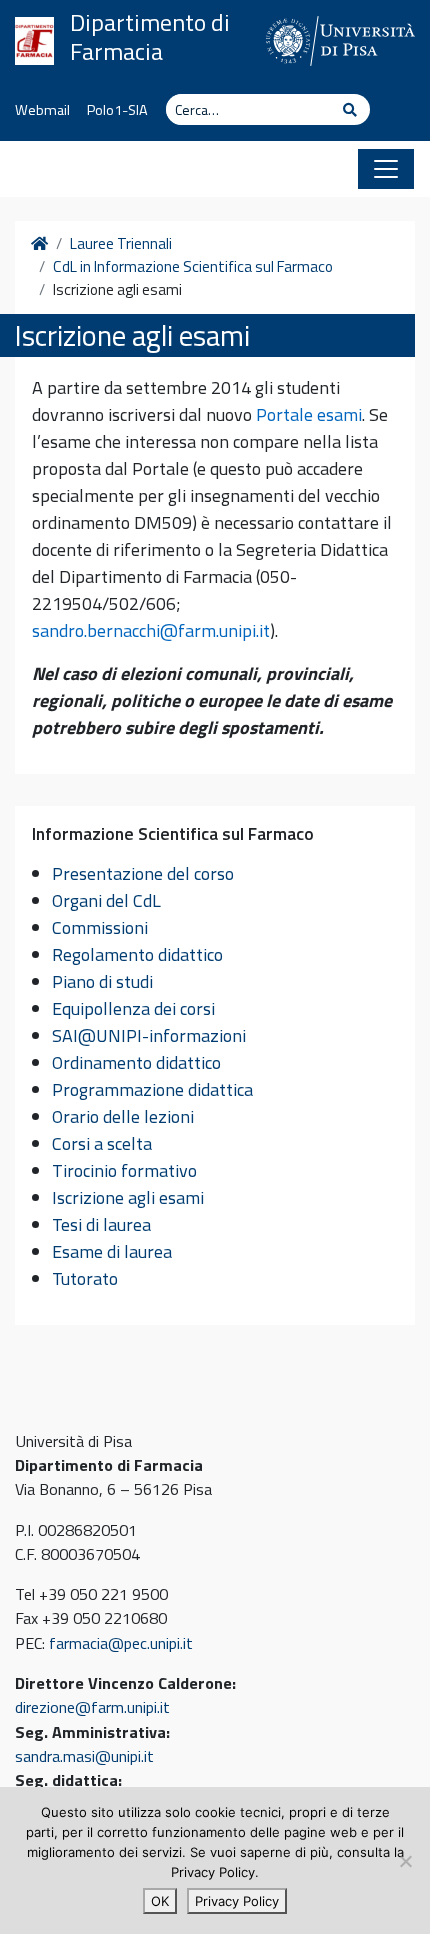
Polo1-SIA (117, 110)
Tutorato (85, 1278)
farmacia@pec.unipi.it (121, 1643)
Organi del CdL (106, 900)
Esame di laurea (112, 1251)
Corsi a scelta (102, 1143)
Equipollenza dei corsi (133, 1008)
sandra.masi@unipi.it (84, 1756)
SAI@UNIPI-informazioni (149, 1035)
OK (160, 1901)
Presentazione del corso (143, 873)
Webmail (42, 110)
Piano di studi (102, 981)
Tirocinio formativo (124, 1170)
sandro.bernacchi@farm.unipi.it (151, 630)
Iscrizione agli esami (128, 1197)
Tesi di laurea (101, 1224)
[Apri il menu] (386, 169)
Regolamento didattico (137, 954)
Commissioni (100, 927)
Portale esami (309, 414)
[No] (405, 1861)
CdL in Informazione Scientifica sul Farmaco (193, 267)
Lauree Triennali (121, 244)
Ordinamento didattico (136, 1062)
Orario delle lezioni (123, 1116)
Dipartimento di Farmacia (150, 37)
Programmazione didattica (152, 1089)
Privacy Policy (237, 1901)
